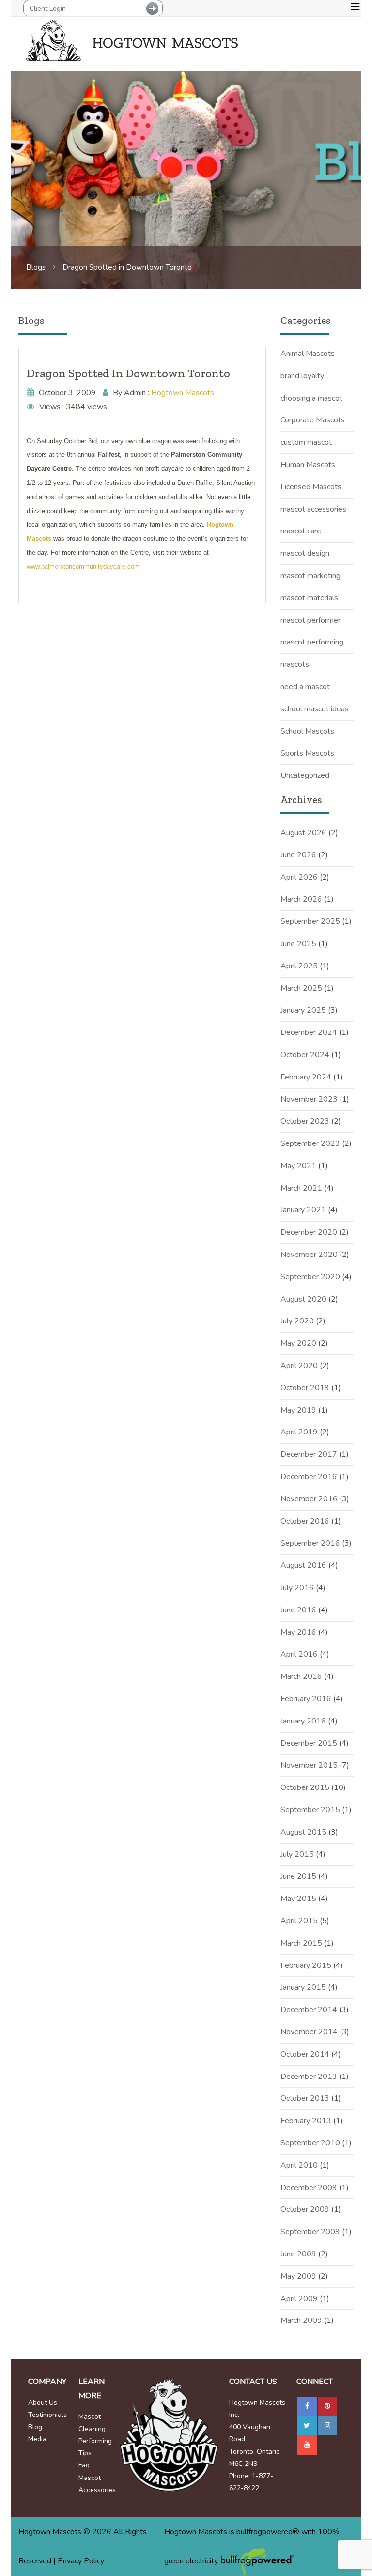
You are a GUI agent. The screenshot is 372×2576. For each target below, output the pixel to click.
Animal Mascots (308, 354)
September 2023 (310, 1143)
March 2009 (301, 2320)
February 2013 (306, 2121)
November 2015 (309, 1765)
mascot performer (310, 620)
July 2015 (297, 1854)
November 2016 (309, 1499)
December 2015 (309, 1743)
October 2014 (305, 2054)
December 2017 (309, 1454)
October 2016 (305, 1521)
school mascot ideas (315, 709)
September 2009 (310, 2232)
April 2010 (299, 2165)
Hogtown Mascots (183, 393)
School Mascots (307, 731)
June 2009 (298, 2254)
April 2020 (299, 1366)
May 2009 (298, 2276)
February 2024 (306, 1077)
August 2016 (303, 1565)
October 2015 (305, 1787)
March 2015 (301, 1943)
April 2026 (299, 877)
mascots (295, 664)
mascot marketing (310, 576)
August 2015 (303, 1832)
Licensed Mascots (311, 487)
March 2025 (301, 988)
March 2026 (301, 899)
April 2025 (299, 966)
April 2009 (299, 2299)
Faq (84, 2465)
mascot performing (312, 642)
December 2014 (309, 2010)
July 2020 (297, 1321)
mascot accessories (313, 509)
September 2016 (310, 1543)
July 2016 (297, 1588)
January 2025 (303, 1010)
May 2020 (298, 1343)
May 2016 (298, 1632)
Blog (35, 2427)
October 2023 (305, 1121)
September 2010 (310, 2143)
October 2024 (305, 1055)
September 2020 (310, 1277)
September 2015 (310, 1810)
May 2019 (298, 1410)
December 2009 (309, 2188)
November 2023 (309, 1099)
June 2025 (298, 944)
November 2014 (309, 2032)
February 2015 (306, 1965)
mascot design (305, 553)
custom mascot (306, 442)
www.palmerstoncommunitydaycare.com (83, 567)
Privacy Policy (81, 2561)
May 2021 (298, 1166)
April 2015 (299, 1921)
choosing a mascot (311, 398)
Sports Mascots (307, 753)
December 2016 (309, 1477)
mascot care (301, 531)
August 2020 (303, 1299)
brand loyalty (302, 376)
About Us (43, 2403)
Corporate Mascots (313, 420)
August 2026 (303, 833)
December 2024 (309, 1032)
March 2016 (301, 1676)
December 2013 (309, 2077)
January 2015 (303, 1987)
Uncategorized (305, 775)
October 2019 (305, 1388)
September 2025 (310, 921)
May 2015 (298, 1899)
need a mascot (305, 687)
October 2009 (305, 2209)
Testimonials (47, 2415)
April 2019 (299, 1432)
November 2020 (309, 1255)
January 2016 (303, 1721)
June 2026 (298, 855)
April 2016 (299, 1654)
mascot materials (309, 598)
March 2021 (301, 1188)
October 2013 (305, 2098)
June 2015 (298, 1876)
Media (37, 2439)
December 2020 (309, 1232)
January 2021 (303, 1210)
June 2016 (298, 1610)
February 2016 (306, 1699)
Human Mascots (308, 465)
